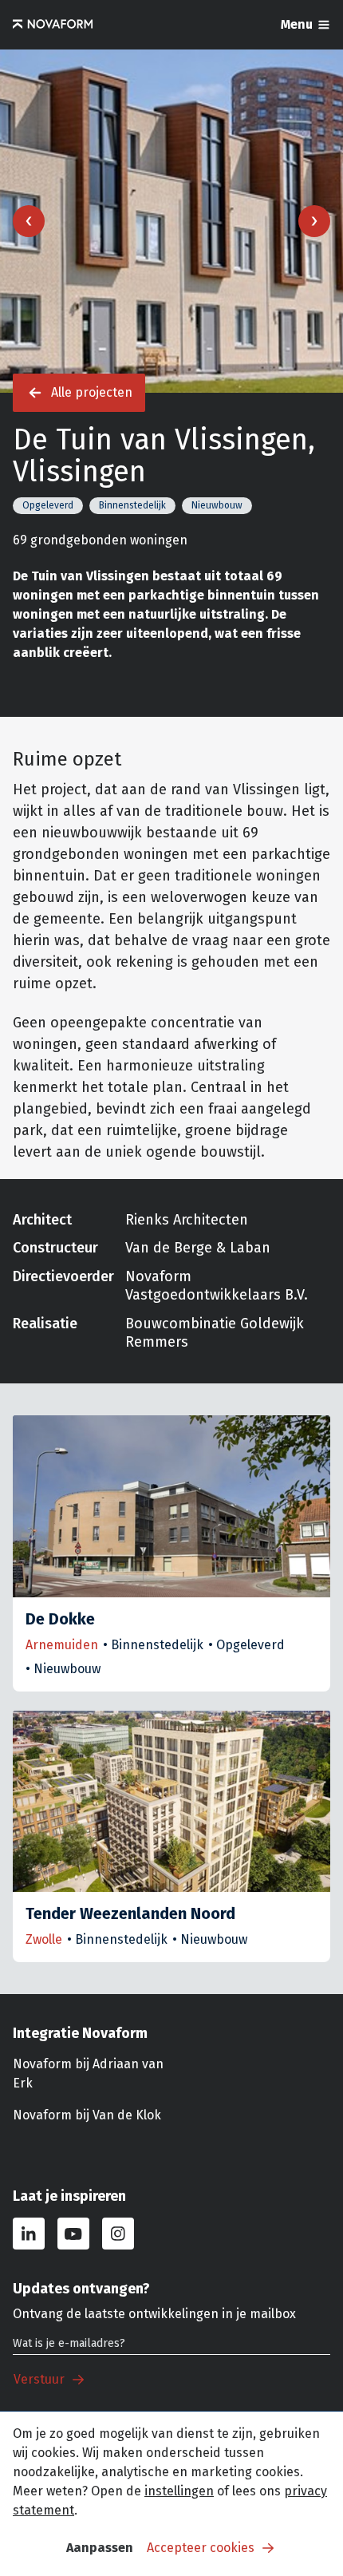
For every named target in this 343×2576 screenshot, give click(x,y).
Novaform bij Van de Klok (87, 2115)
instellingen (179, 2491)
